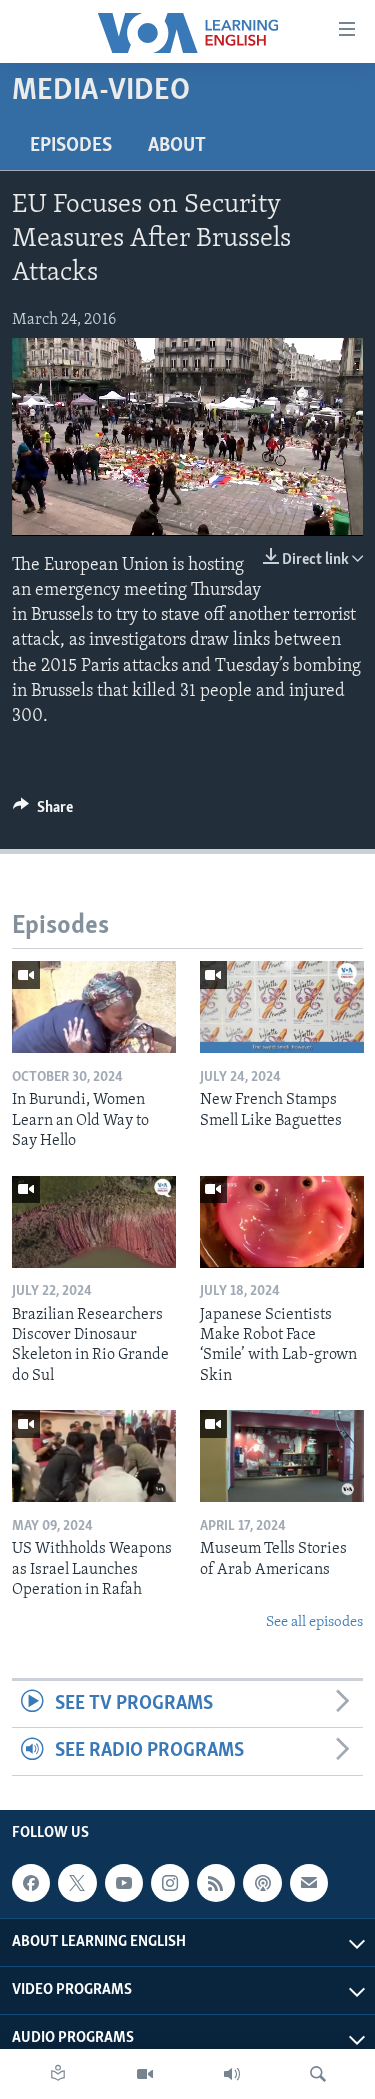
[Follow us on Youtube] (124, 1883)
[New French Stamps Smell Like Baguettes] (282, 1007)
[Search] (318, 2074)
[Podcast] (262, 1883)
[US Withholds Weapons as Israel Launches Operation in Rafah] (94, 1456)
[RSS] (216, 1883)
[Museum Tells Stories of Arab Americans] (282, 1456)
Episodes (71, 146)
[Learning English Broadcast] (232, 2074)
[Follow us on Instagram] (170, 1883)
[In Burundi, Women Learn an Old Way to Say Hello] (94, 1007)
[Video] (145, 2074)
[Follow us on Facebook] (31, 1883)
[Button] (43, 812)
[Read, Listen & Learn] (58, 2074)
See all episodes (314, 1622)
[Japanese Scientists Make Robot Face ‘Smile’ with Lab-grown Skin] (282, 1222)
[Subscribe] (309, 1883)
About (177, 146)
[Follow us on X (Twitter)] (77, 1883)
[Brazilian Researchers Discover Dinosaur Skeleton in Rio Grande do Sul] (94, 1222)
